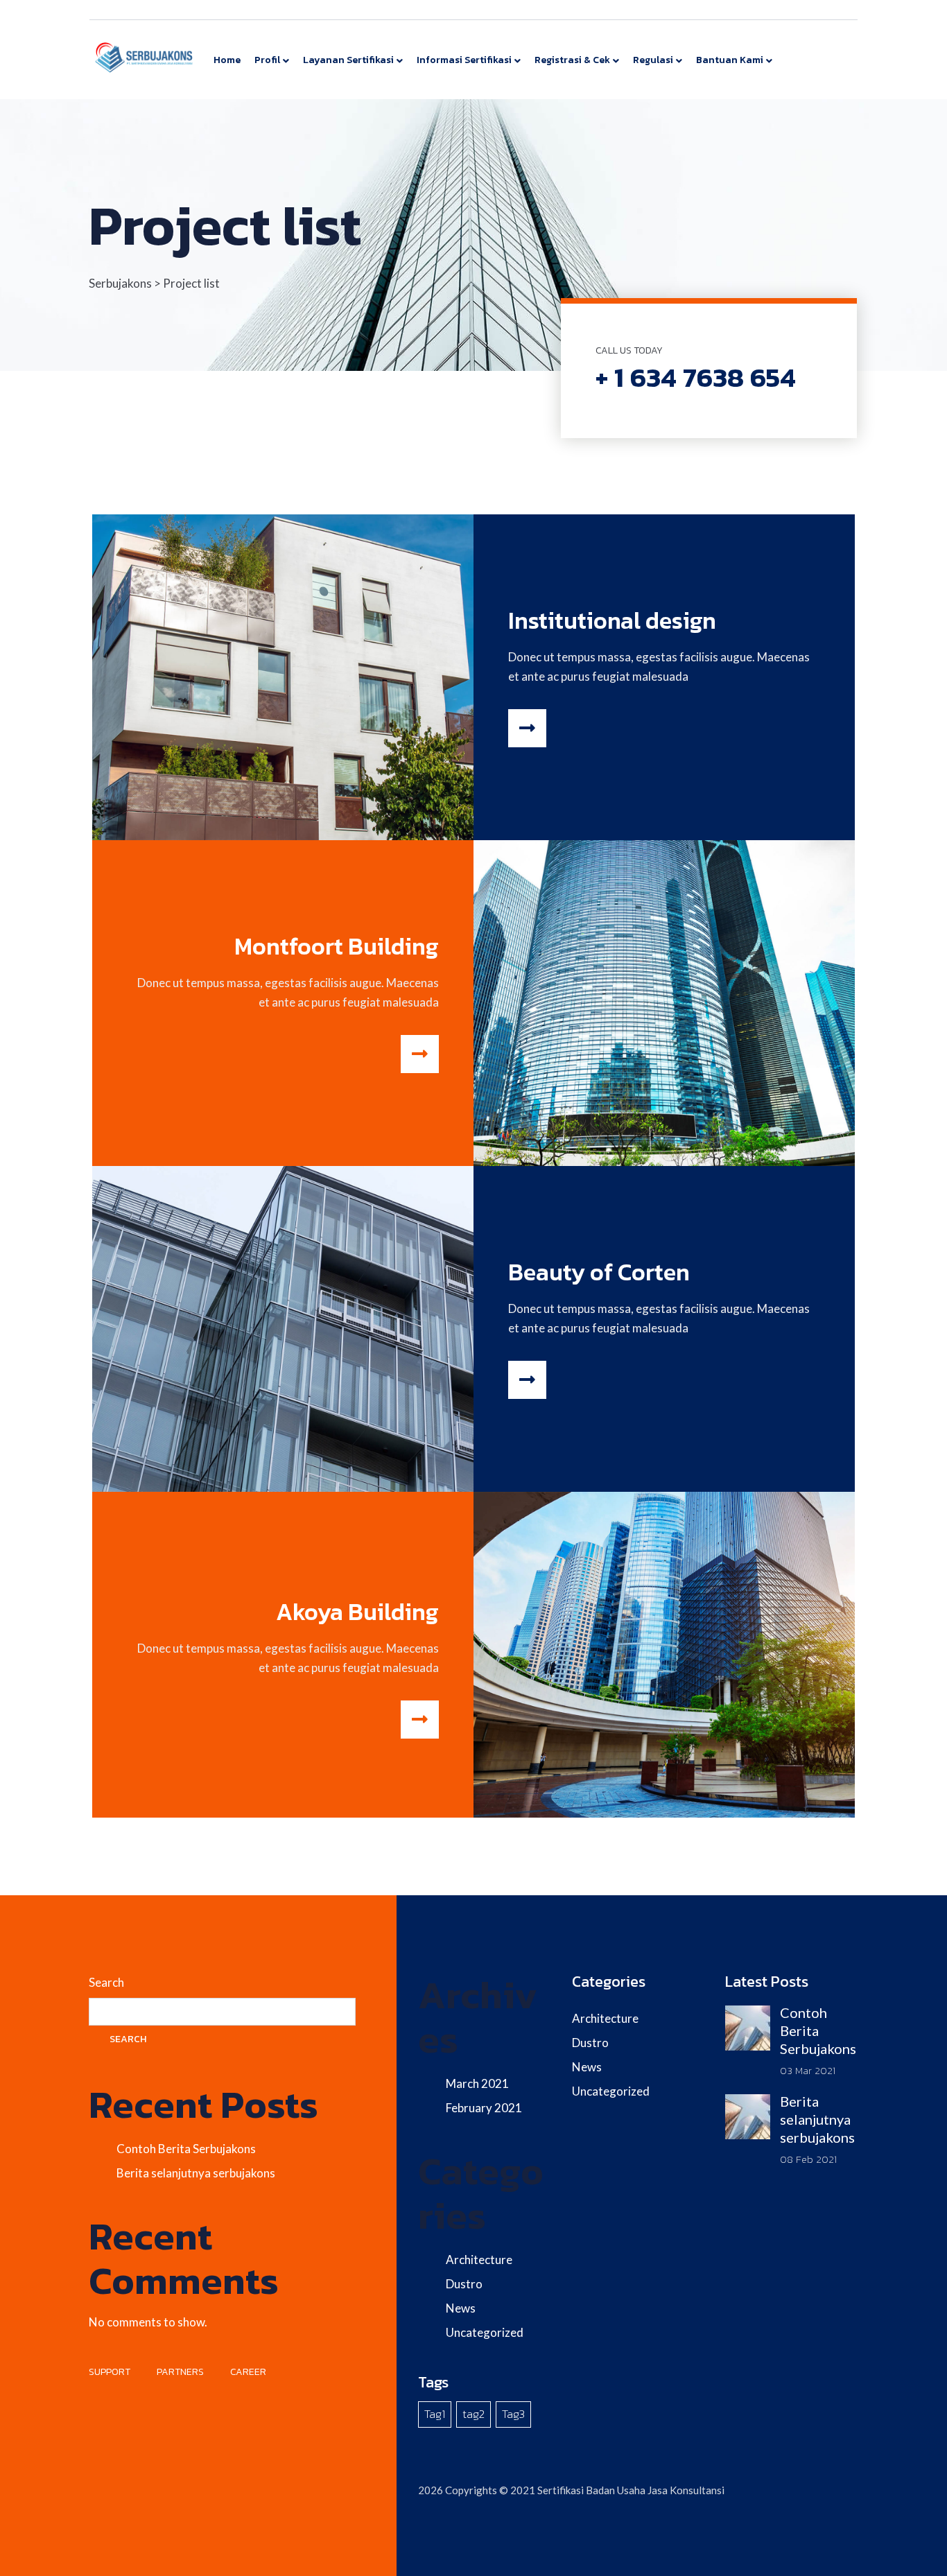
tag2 (473, 2414)
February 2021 (484, 2108)
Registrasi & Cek (572, 60)
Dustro (464, 2284)
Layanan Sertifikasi (348, 60)
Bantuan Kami (730, 60)
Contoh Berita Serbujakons (186, 2149)
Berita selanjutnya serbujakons (196, 2173)
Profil (267, 60)
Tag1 (435, 2414)
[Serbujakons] (144, 56)
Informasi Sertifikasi (464, 60)
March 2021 (477, 2083)
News (461, 2308)
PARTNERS (180, 2372)
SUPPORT (110, 2372)
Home (227, 60)
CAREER (248, 2372)
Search (106, 1982)
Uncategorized (485, 2332)
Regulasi (653, 60)
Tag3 (513, 2414)
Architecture (479, 2260)
